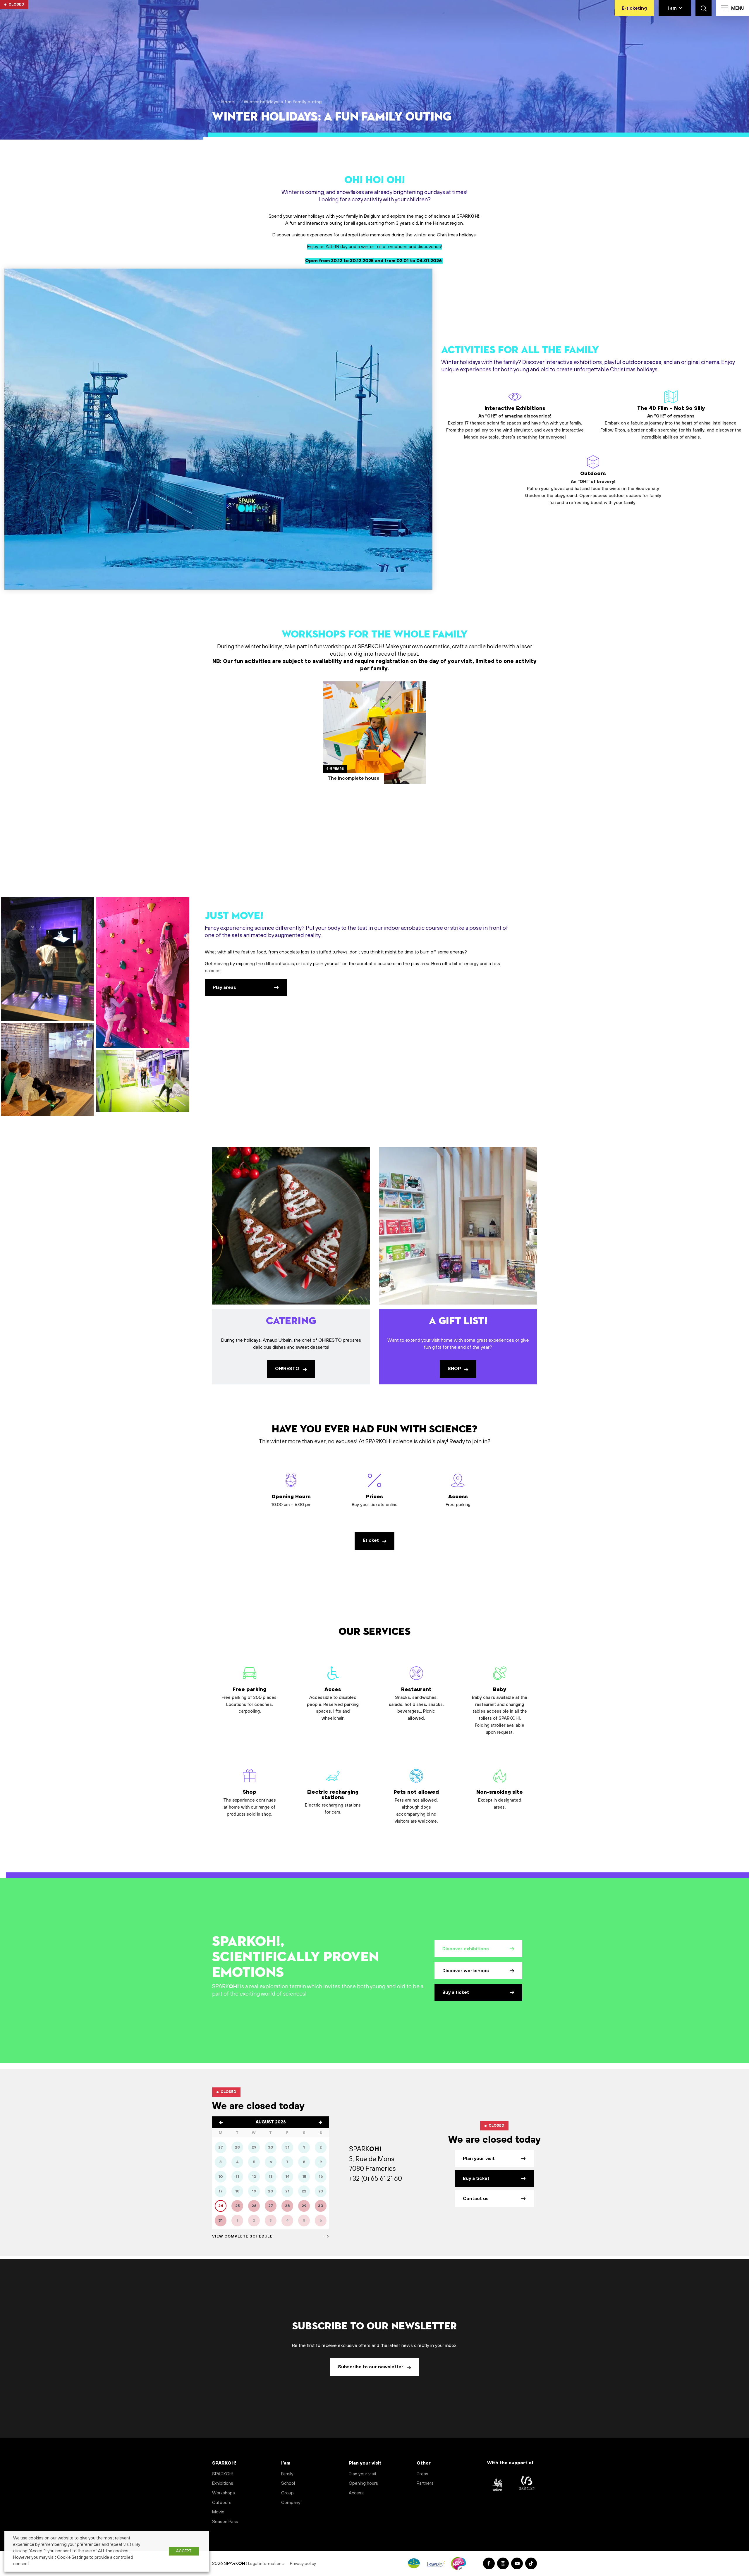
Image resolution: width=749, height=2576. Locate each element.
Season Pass (225, 2522)
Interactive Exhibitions (515, 423)
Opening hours (363, 2483)
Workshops (224, 2493)
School (288, 2483)
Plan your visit (479, 2159)
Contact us (476, 2199)
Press (422, 2474)
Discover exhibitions (466, 1949)
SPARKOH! (223, 2474)
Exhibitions (223, 2483)
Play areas (224, 987)
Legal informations (266, 2564)
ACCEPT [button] (184, 2551)
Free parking (249, 1700)
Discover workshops (466, 1971)
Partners (425, 2483)
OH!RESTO (288, 1369)
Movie (218, 2512)
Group (287, 2493)
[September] (320, 2122)
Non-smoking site (500, 1800)
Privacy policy (303, 2564)
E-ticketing (634, 8)
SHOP (455, 1369)
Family (287, 2474)
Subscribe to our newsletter (371, 2367)
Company (291, 2503)
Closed (16, 4)
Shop (250, 1803)
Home (228, 102)
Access (356, 2493)
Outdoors (593, 488)
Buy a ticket (456, 1992)
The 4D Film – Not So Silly (671, 423)
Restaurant (416, 1704)
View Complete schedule (242, 2236)
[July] (221, 2122)
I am (672, 8)
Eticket (371, 1540)
